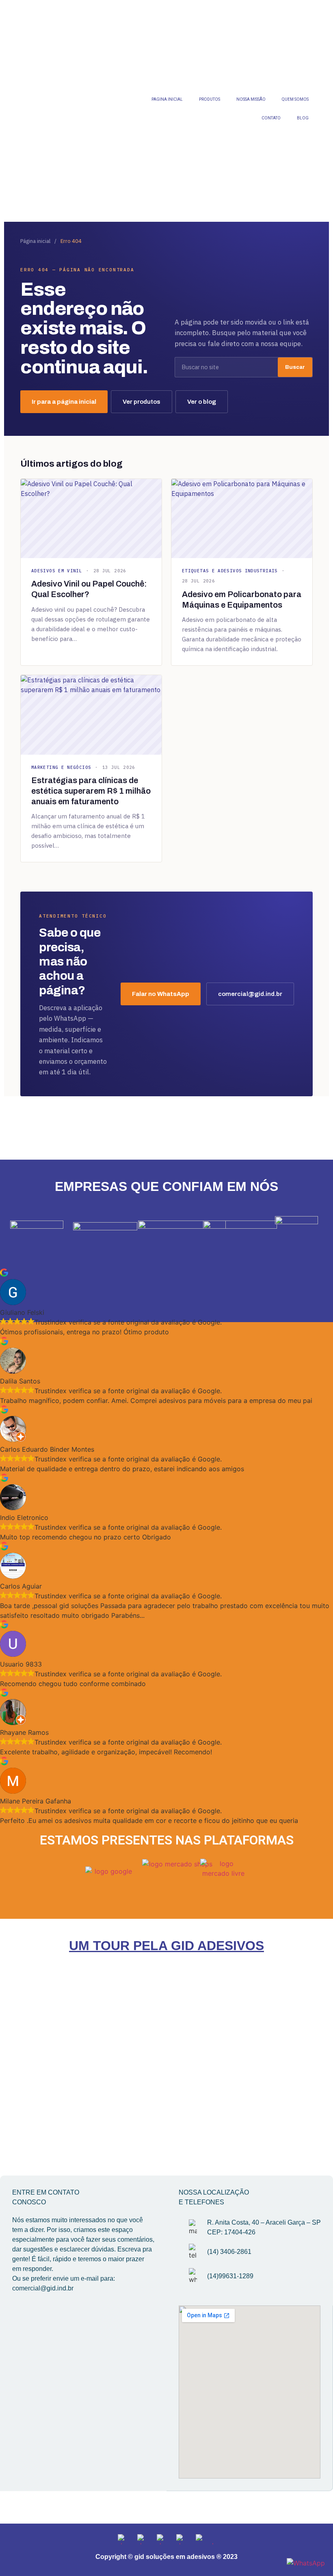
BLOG (303, 118)
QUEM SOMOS (295, 99)
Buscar (295, 367)
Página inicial (35, 241)
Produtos (210, 99)
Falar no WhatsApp (161, 994)
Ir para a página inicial (64, 402)
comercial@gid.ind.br (250, 994)
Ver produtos (142, 402)
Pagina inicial (167, 99)
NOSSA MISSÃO (251, 99)
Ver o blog (202, 402)
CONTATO (271, 118)
